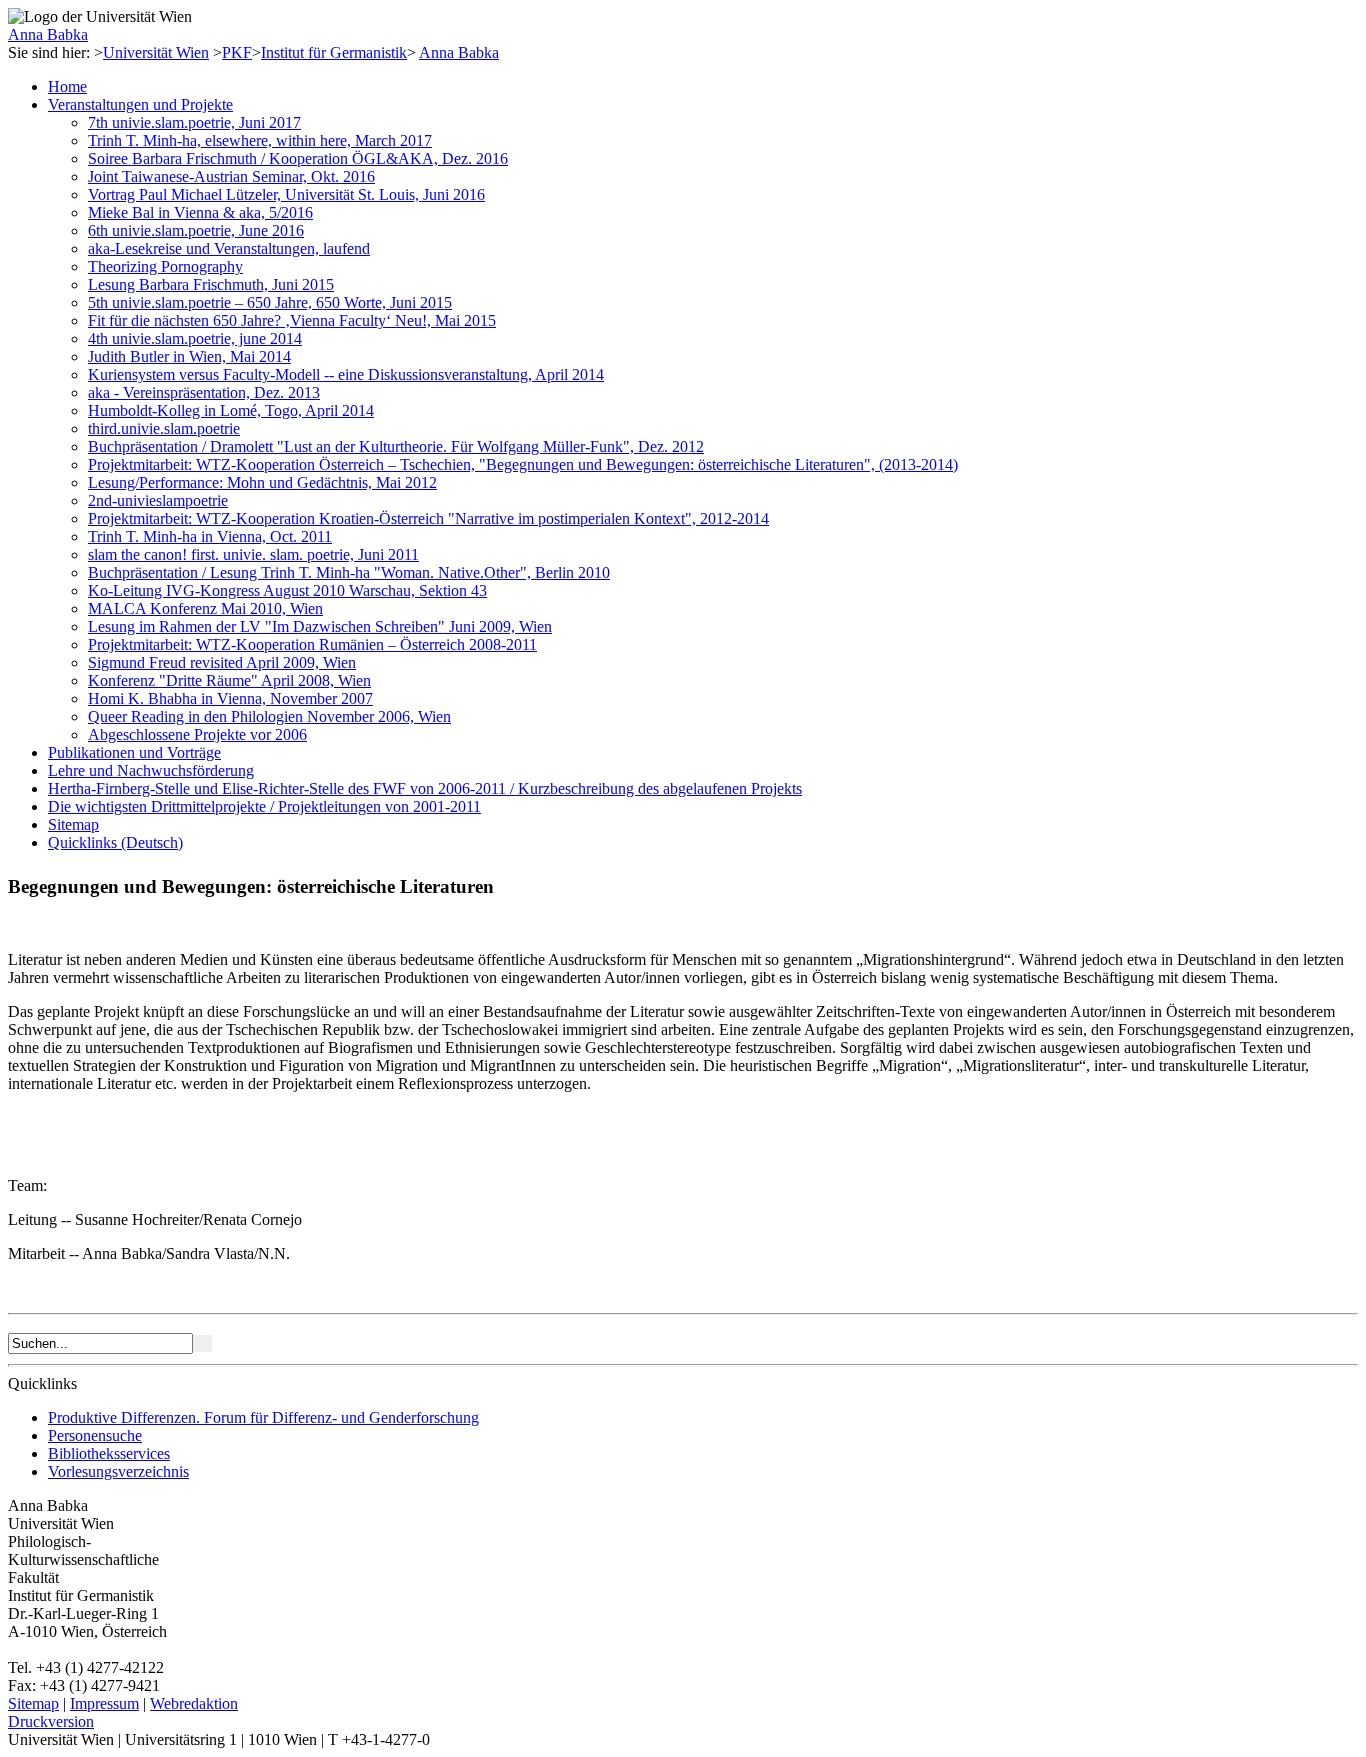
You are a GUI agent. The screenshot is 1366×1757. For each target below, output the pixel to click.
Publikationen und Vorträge (134, 752)
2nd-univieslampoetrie (158, 500)
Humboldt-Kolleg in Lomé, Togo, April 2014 (231, 410)
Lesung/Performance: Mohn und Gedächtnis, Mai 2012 (262, 482)
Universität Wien (156, 52)
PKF (237, 52)
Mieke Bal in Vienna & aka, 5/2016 (200, 212)
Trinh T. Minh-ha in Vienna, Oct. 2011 (210, 536)
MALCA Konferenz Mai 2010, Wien (205, 608)
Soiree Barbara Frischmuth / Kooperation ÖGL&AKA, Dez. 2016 (298, 158)
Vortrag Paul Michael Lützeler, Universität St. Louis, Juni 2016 (286, 194)
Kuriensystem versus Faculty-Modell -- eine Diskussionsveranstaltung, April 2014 (346, 374)
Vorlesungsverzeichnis (118, 1471)
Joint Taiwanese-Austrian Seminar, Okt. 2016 (231, 176)
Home (67, 86)
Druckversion (51, 1721)
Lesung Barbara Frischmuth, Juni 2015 (211, 284)
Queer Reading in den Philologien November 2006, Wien (269, 716)
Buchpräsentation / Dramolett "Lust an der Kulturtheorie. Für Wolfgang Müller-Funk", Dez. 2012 (396, 446)
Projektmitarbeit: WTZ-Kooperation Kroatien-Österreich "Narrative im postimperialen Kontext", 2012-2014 (428, 518)
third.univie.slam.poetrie (164, 428)
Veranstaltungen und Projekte (140, 104)
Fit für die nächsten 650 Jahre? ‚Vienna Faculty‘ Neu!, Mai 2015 (292, 320)
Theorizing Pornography (165, 266)
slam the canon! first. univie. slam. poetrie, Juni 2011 (253, 554)
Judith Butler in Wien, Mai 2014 (189, 356)
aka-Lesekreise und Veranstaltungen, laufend (229, 248)
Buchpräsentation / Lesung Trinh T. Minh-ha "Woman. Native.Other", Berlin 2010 (349, 572)
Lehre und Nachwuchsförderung (151, 770)
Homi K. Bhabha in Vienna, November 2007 (230, 698)
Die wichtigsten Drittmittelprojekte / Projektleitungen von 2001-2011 (264, 806)
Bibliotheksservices (109, 1453)
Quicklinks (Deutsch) (115, 842)
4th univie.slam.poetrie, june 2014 (195, 338)
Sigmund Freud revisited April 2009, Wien (222, 662)
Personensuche (95, 1435)
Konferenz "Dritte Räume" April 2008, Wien (229, 680)
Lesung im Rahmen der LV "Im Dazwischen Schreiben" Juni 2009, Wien (320, 626)
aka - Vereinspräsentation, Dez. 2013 (204, 392)
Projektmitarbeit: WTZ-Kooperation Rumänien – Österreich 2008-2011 (312, 644)
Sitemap (73, 824)
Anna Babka (48, 34)
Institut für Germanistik (334, 52)
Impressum (104, 1703)
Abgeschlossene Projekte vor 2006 (197, 734)
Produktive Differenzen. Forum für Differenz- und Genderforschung (263, 1417)
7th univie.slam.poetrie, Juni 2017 (194, 122)
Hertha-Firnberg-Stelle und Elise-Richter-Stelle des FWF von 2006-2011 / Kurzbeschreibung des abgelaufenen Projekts (425, 788)
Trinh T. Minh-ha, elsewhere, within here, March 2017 (260, 140)
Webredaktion (194, 1703)
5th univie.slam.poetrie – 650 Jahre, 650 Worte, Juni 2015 (270, 302)
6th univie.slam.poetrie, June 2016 (196, 230)
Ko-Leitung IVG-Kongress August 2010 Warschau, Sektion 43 (287, 590)
